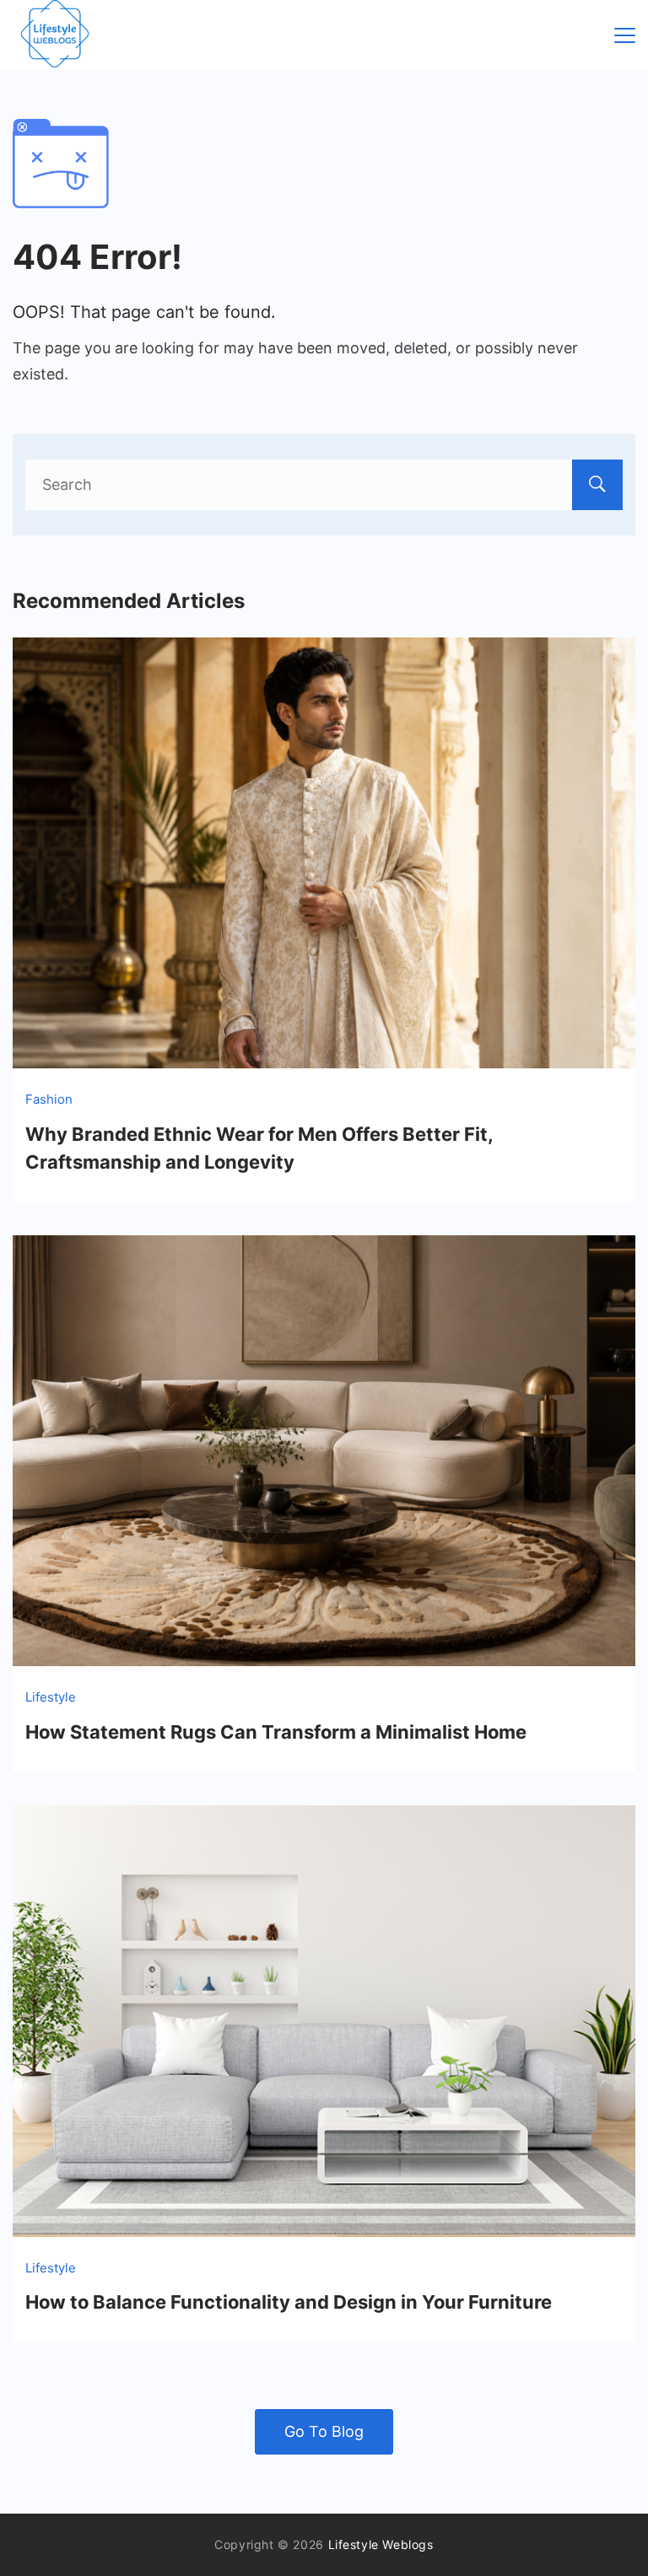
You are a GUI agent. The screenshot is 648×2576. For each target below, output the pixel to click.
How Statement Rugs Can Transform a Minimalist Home (276, 1732)
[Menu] (625, 35)
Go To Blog (324, 2431)
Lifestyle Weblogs (381, 2544)
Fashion (49, 1099)
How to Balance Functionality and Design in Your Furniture (289, 2302)
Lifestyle (51, 1697)
